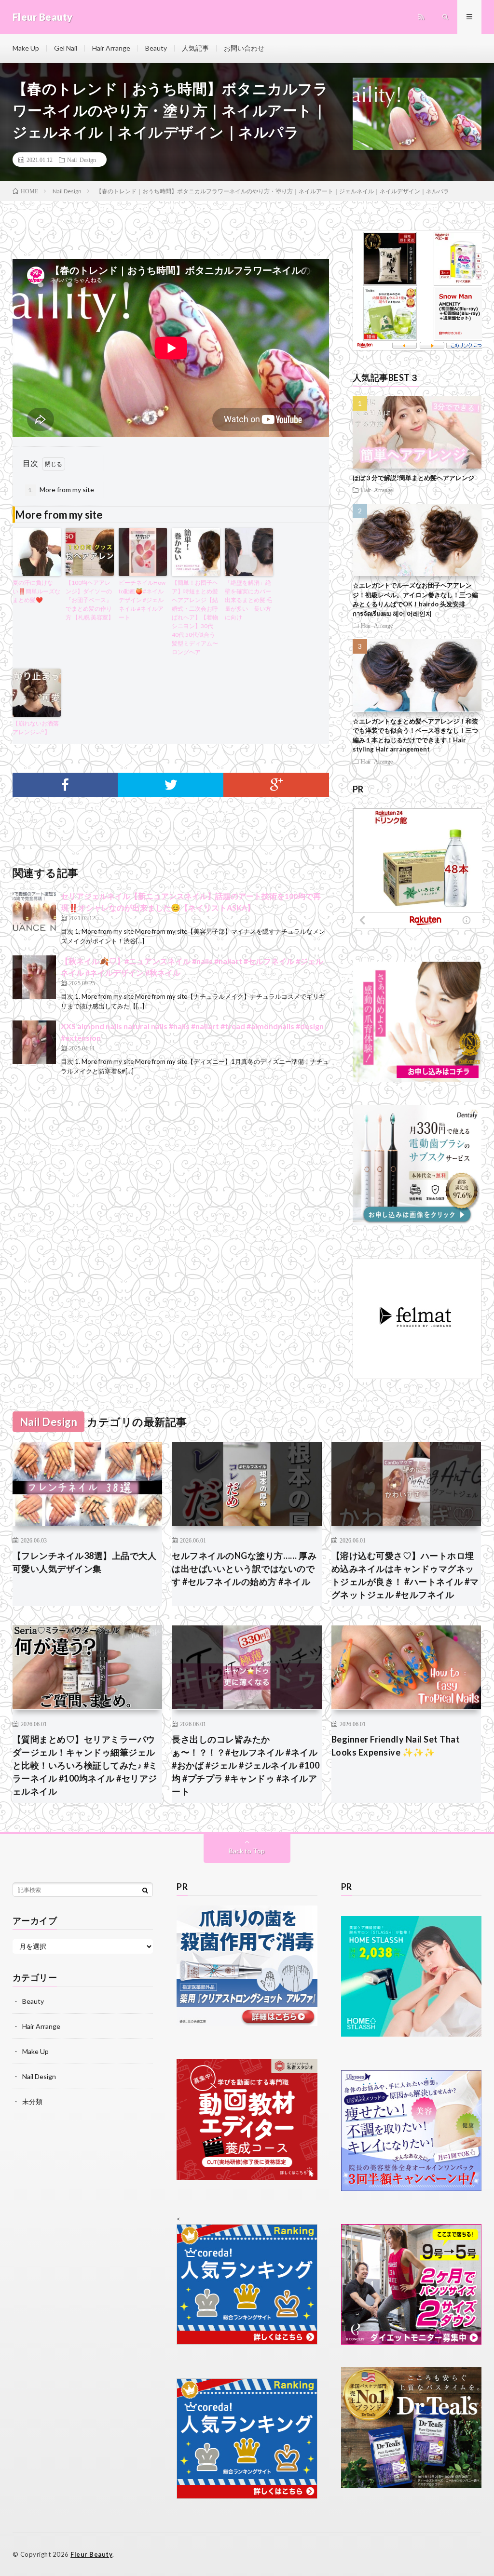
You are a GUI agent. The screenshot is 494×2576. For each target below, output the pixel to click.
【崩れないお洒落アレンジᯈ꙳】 (36, 728)
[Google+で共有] (276, 785)
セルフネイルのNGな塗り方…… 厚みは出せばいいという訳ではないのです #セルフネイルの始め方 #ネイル (244, 1569)
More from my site (61, 490)
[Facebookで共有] (65, 785)
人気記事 (195, 48)
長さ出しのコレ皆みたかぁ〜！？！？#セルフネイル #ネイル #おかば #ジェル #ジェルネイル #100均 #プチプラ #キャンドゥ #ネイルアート (246, 1765)
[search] (145, 1890)
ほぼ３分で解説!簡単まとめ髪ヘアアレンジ (413, 478)
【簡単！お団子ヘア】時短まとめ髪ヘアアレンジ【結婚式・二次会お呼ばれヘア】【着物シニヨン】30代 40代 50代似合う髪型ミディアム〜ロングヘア (195, 617)
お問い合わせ (244, 48)
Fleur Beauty (91, 2554)
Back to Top (247, 1851)
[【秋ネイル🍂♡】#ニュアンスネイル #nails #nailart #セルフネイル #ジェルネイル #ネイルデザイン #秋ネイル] (34, 977)
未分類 (32, 2101)
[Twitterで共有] (171, 785)
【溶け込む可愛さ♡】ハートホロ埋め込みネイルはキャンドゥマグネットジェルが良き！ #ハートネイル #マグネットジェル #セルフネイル (405, 1575)
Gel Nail (66, 48)
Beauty (156, 48)
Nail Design (82, 160)
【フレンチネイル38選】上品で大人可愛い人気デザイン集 (85, 1562)
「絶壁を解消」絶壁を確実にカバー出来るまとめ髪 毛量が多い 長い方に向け (248, 600)
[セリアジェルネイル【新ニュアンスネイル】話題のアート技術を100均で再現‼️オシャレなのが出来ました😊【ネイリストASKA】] (34, 912)
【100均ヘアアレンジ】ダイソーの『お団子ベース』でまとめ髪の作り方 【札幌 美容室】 (90, 600)
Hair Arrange (111, 48)
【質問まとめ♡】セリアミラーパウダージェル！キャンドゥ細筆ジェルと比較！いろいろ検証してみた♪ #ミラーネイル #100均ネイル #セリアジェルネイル (85, 1765)
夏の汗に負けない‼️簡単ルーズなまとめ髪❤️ (36, 591)
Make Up (26, 48)
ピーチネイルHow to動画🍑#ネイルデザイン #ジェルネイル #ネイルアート (142, 600)
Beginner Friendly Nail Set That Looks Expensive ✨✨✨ (396, 1746)
